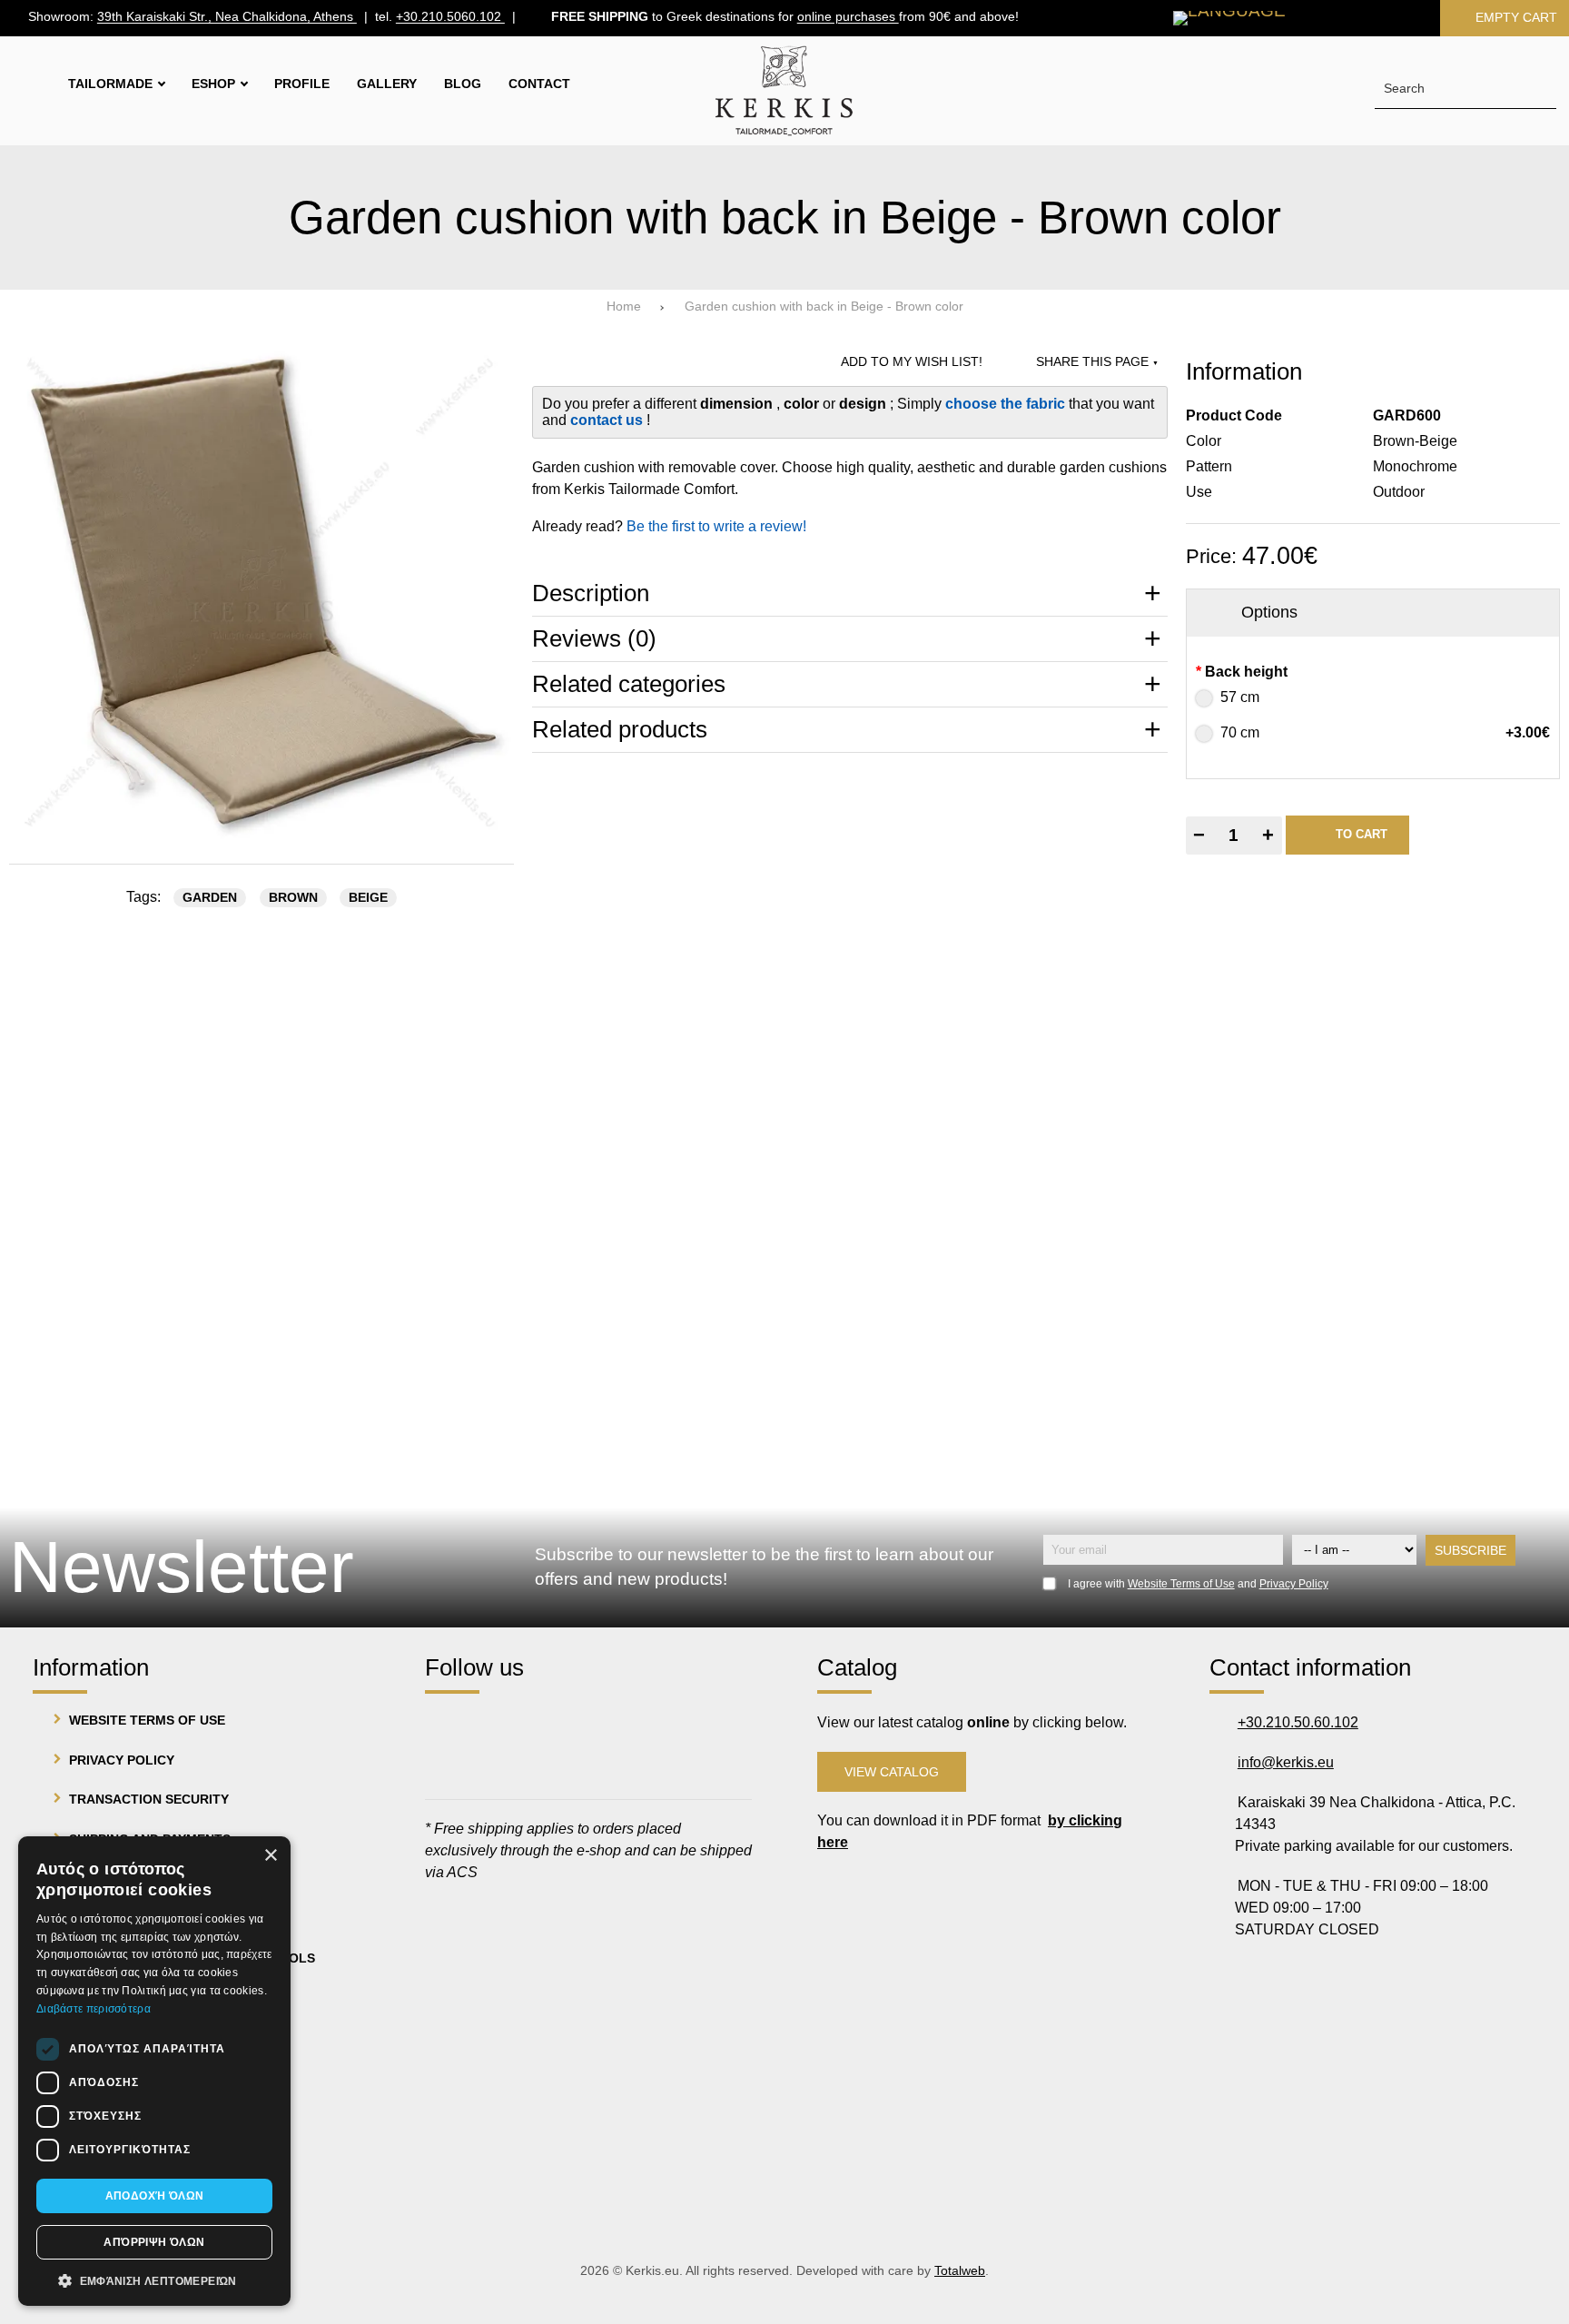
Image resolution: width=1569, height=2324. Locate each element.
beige (368, 898)
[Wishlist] (1336, 18)
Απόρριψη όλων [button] (154, 2242)
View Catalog (892, 1772)
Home (624, 307)
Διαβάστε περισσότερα (94, 2009)
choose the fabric (1007, 404)
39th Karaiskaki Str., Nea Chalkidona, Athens (227, 18)
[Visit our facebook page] (447, 1725)
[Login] (1394, 18)
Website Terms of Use (1181, 1584)
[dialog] (154, 2071)
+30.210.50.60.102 (1298, 1722)
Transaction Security (149, 1799)
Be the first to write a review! (716, 526)
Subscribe (1470, 1550)
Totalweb (960, 2271)
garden (210, 898)
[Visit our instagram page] (499, 1725)
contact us (608, 420)
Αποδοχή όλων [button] (155, 2196)
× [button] (270, 1856)
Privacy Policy (1294, 1584)
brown (293, 898)
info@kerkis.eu (1286, 1762)
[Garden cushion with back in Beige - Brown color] (261, 593)
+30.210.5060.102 (450, 18)
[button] (154, 2279)
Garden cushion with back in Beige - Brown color (824, 307)
